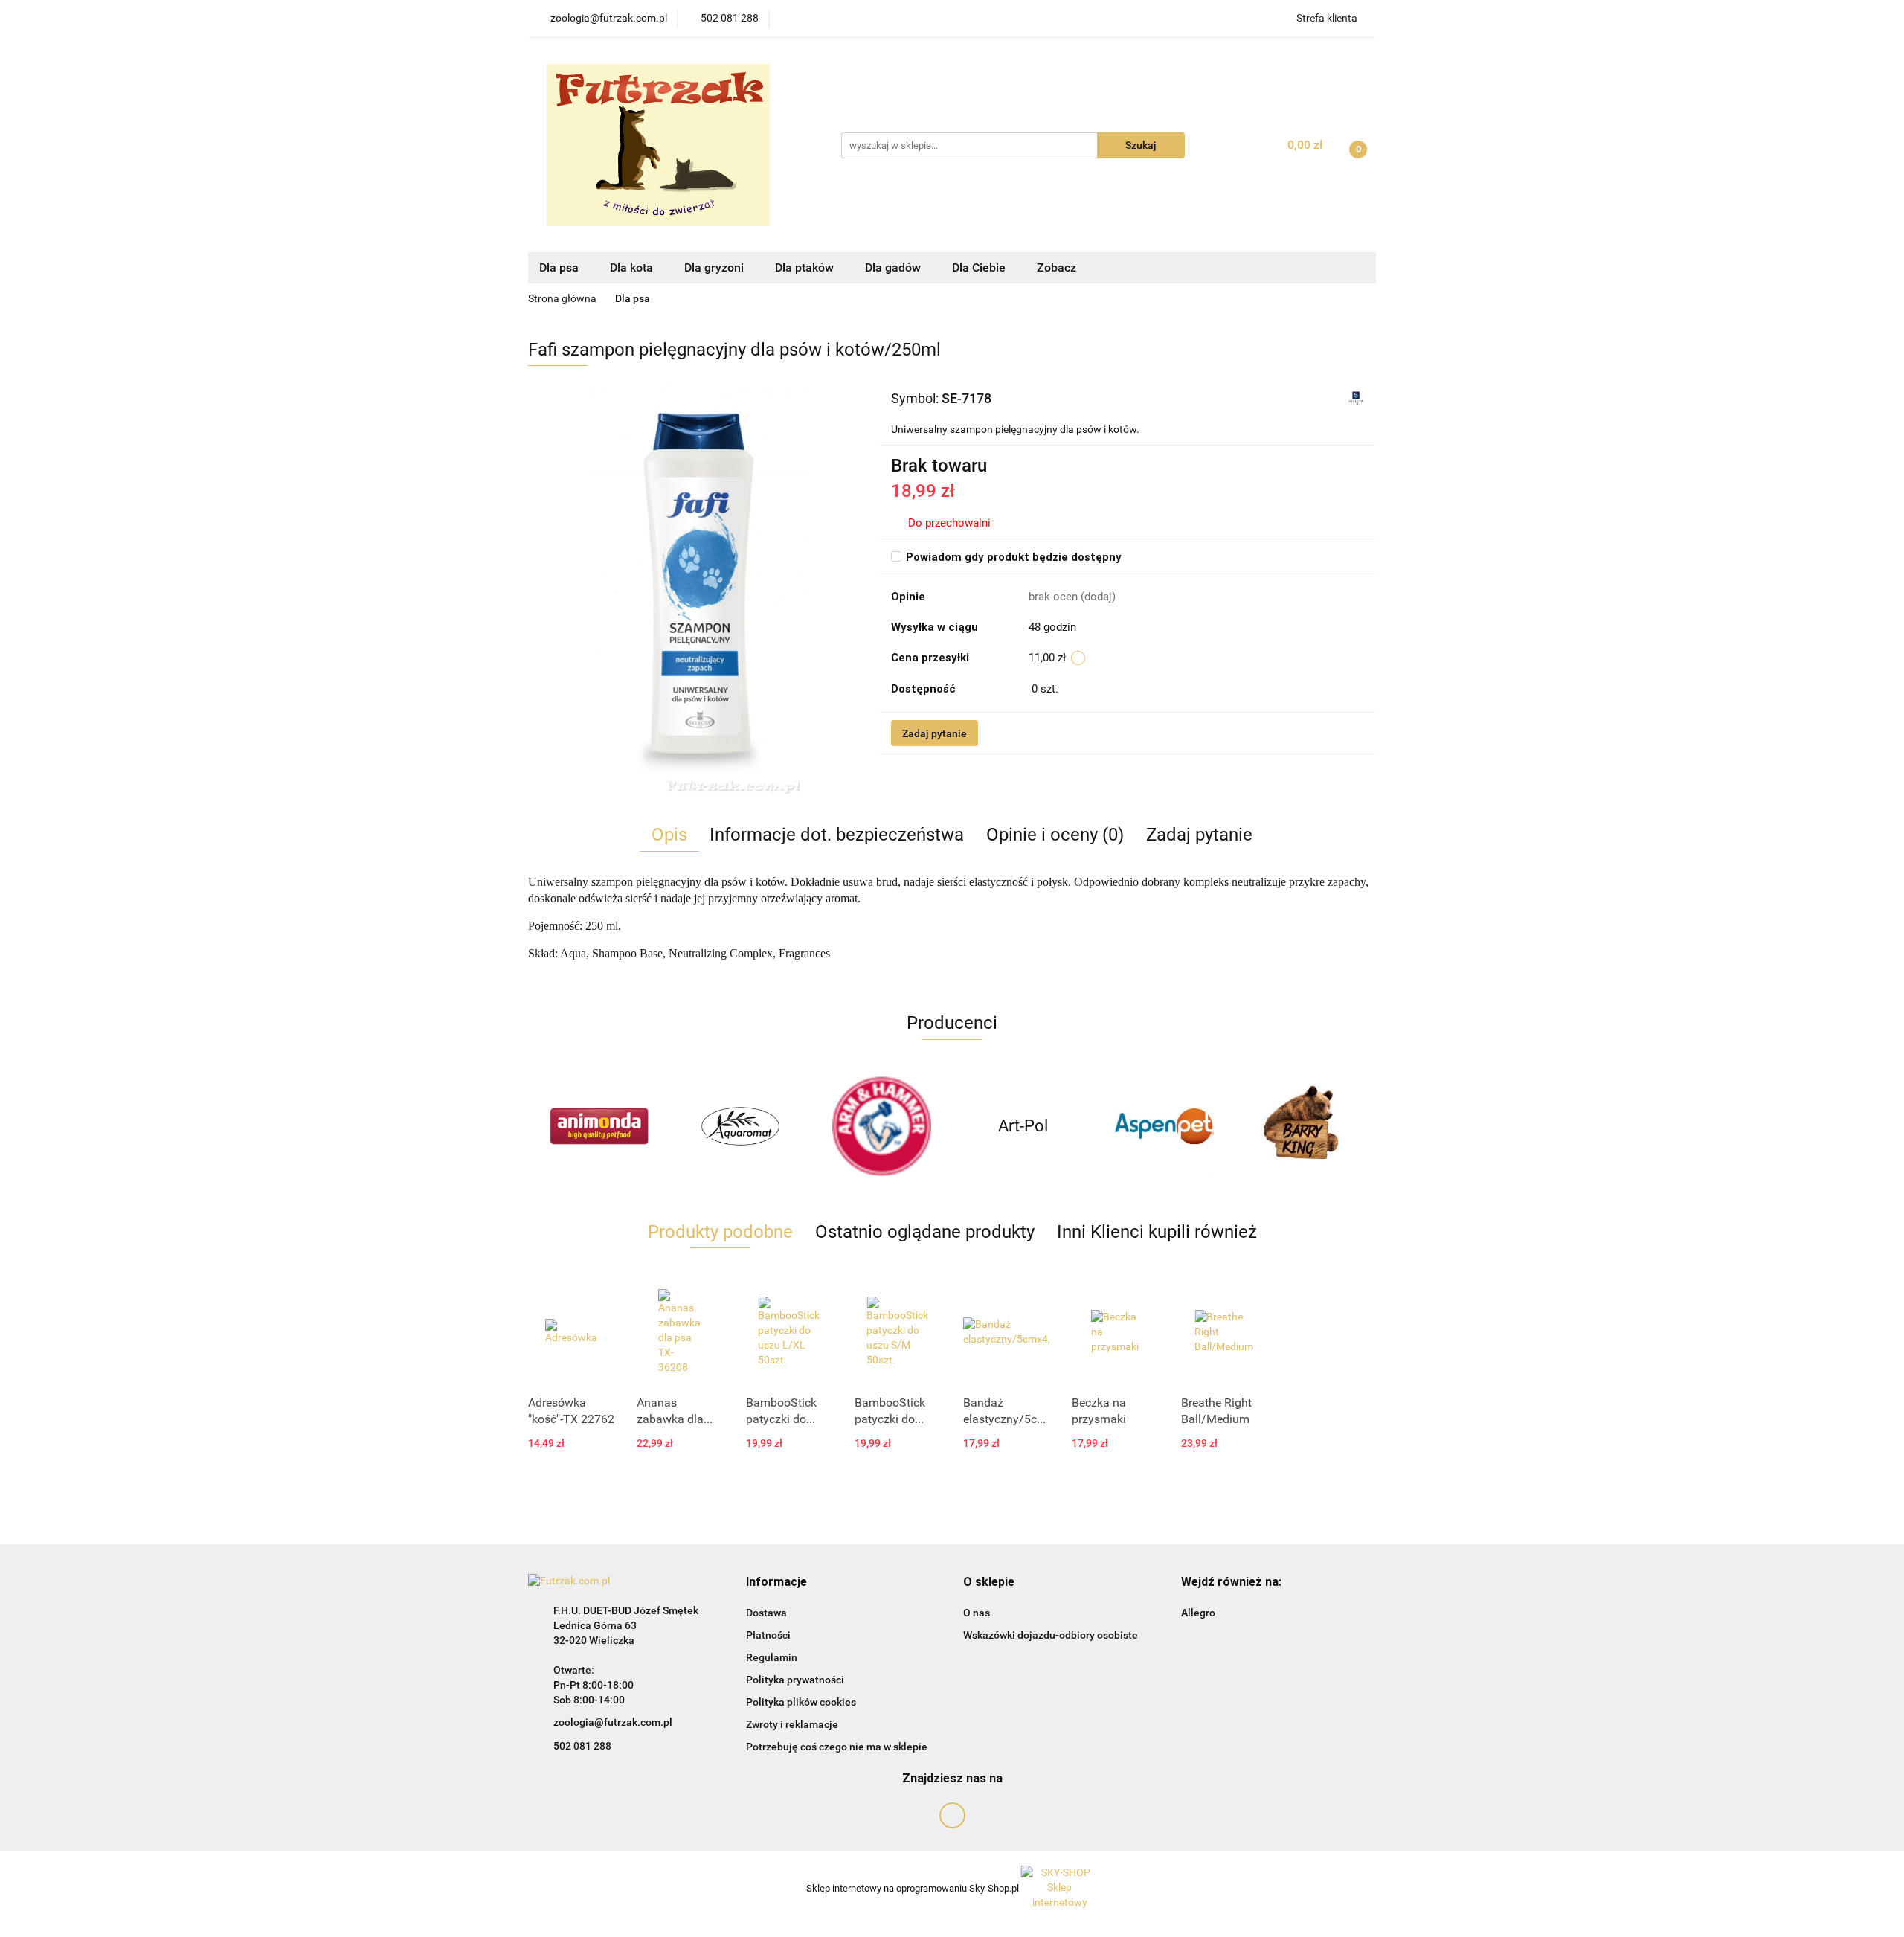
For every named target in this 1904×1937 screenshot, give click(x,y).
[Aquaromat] (740, 1126)
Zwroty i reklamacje (792, 1724)
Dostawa (766, 1613)
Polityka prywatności (795, 1680)
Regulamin (772, 1657)
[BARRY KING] (1305, 1126)
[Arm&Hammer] (881, 1126)
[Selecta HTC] (1356, 398)
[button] (776, 1583)
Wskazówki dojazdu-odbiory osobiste (1051, 1635)
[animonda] (599, 1126)
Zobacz (1058, 267)
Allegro (1198, 1613)
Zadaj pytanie (935, 733)
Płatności (768, 1635)
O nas (977, 1613)
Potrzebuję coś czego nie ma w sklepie (837, 1747)
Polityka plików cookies (801, 1702)
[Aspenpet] (1164, 1126)
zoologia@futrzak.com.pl (613, 1722)
